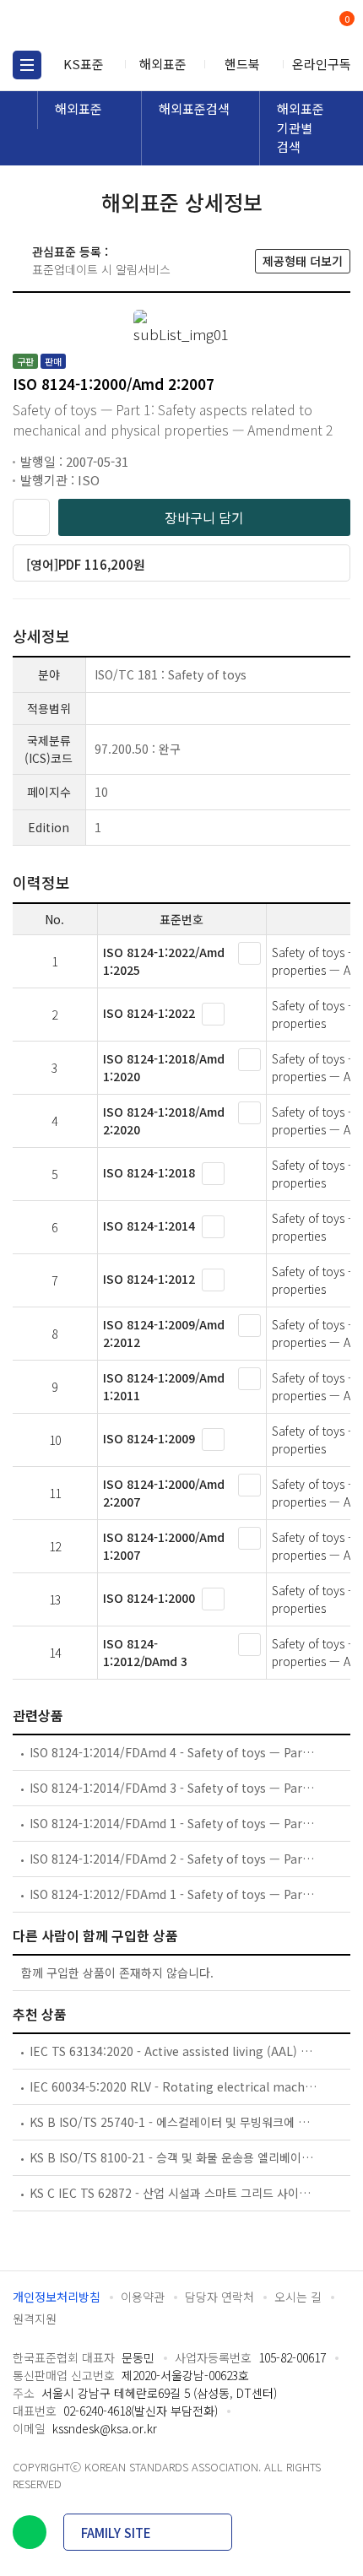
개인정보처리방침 (57, 2297)
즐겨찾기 (31, 517)
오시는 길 (298, 2297)
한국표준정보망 (89, 25)
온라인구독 (322, 64)
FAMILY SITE (116, 2533)
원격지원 (35, 2319)
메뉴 (27, 65)
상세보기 (249, 953)
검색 (276, 26)
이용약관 (143, 2297)
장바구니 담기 (204, 517)
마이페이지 (306, 26)
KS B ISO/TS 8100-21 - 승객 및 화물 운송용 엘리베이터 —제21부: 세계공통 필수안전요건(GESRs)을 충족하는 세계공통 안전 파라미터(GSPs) (174, 2157)
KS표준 (84, 64)
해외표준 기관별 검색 (301, 127)
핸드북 (242, 64)
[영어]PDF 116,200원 (86, 564)
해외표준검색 (194, 108)
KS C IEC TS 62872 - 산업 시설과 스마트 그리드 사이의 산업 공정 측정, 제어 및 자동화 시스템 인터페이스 (174, 2193)
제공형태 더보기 (303, 261)
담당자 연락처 (219, 2297)
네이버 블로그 (30, 2532)
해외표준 (163, 64)
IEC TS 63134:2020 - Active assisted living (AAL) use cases (174, 2051)
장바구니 (345, 20)
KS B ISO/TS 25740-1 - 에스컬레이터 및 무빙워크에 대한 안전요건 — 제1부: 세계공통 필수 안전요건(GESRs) (174, 2122)
